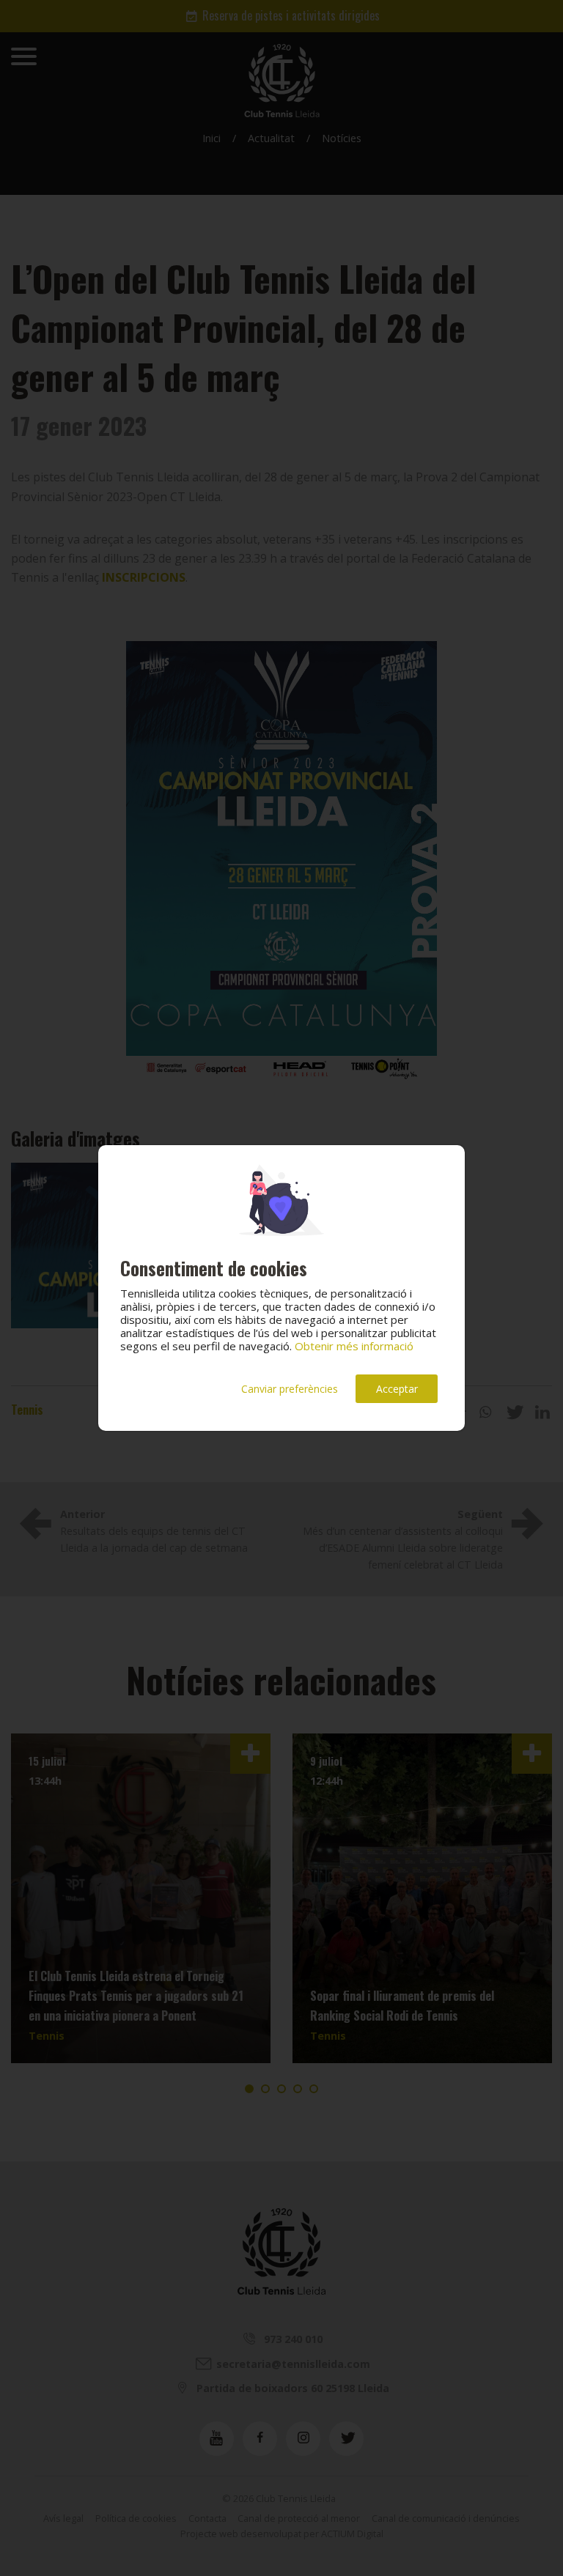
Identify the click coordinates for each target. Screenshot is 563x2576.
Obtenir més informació (354, 1346)
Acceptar (397, 1389)
